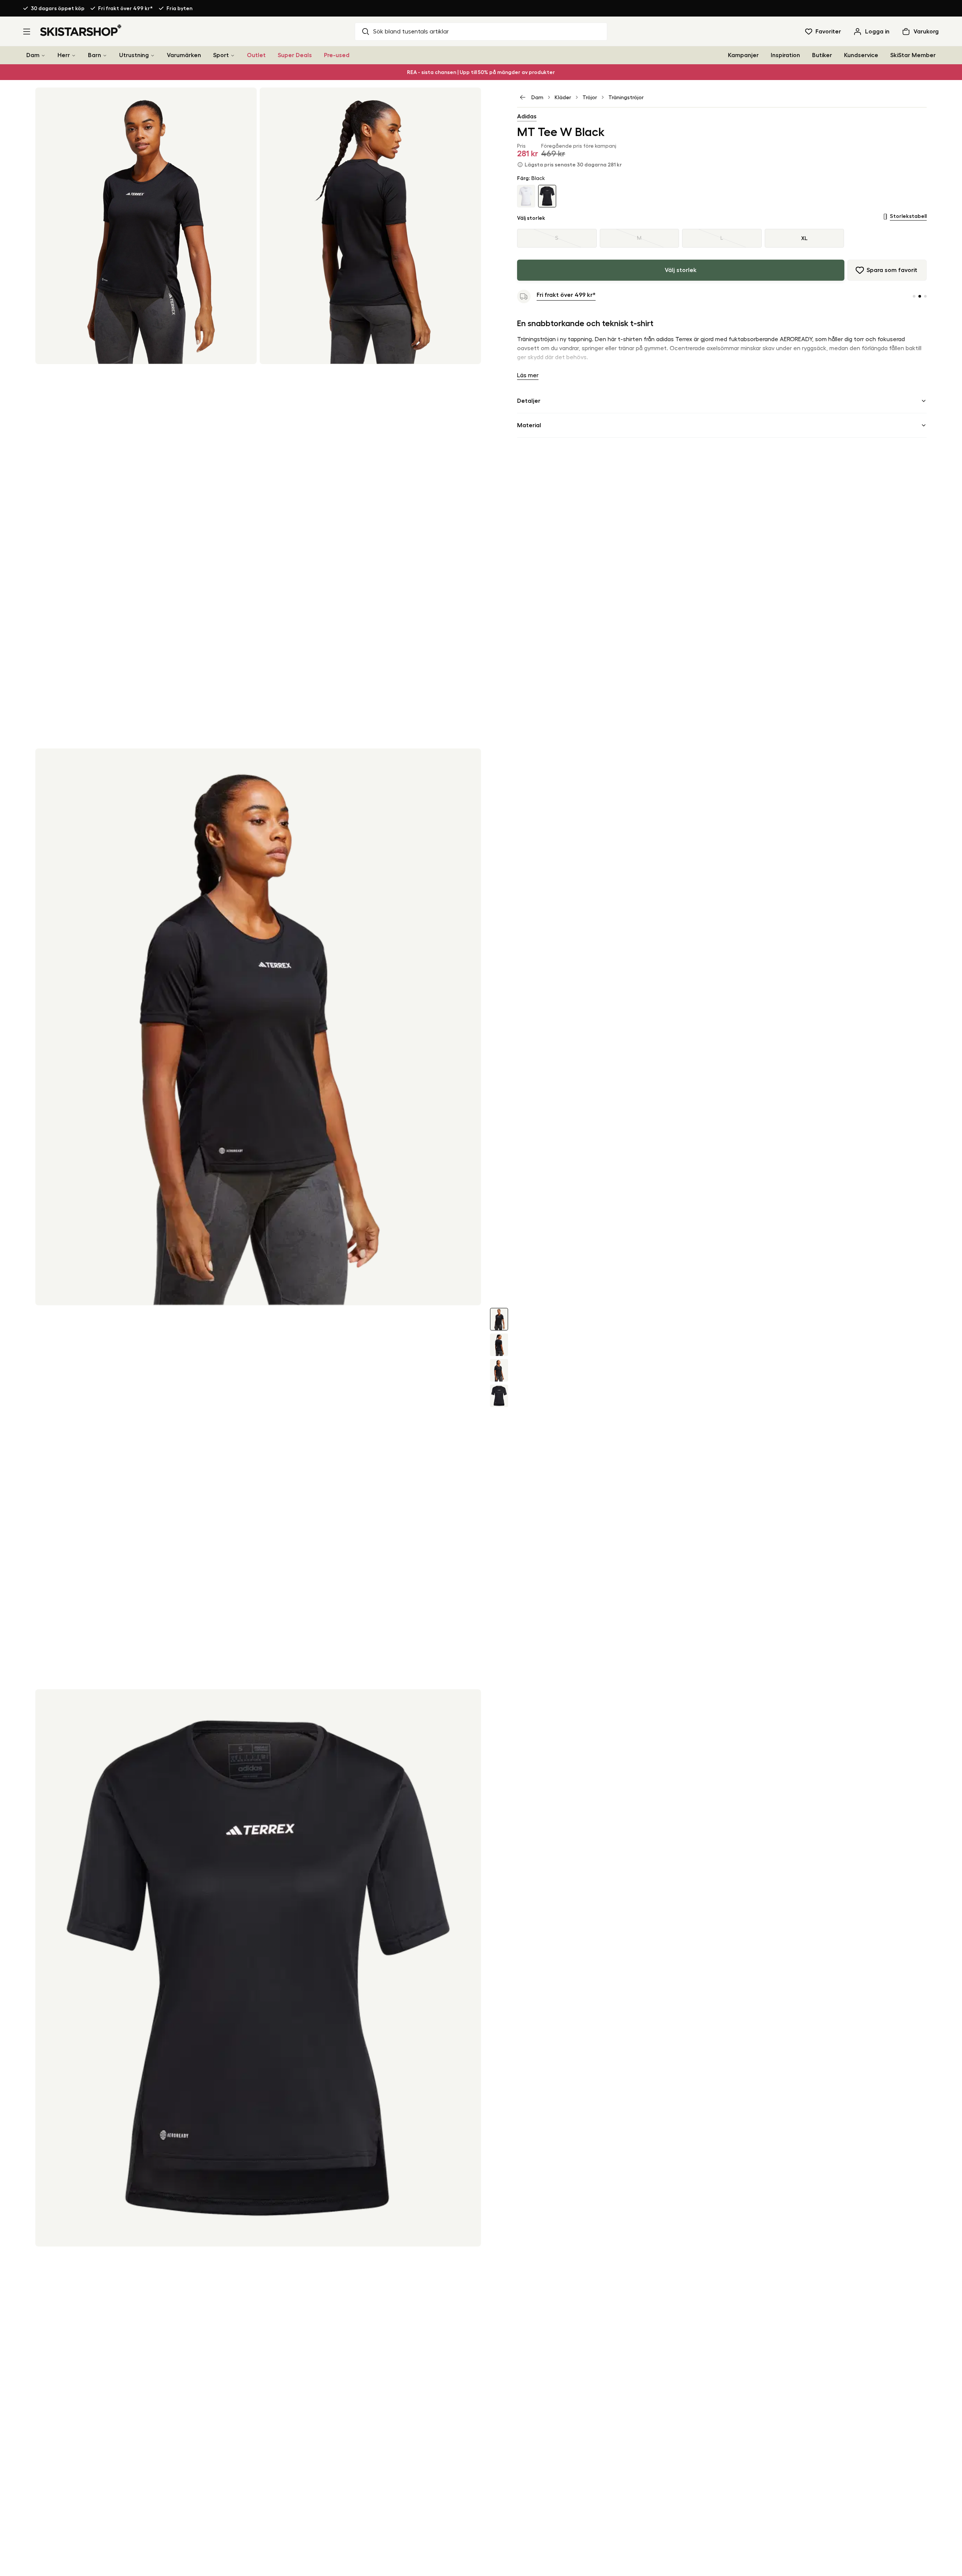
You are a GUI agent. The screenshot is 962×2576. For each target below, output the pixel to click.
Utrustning (134, 55)
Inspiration (785, 55)
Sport (221, 55)
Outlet (256, 55)
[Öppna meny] (27, 32)
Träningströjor (626, 97)
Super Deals (295, 55)
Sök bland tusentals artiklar (411, 32)
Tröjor (590, 97)
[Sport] (233, 55)
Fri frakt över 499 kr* (126, 8)
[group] (722, 238)
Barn (95, 55)
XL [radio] (804, 238)
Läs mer (528, 375)
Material (529, 425)
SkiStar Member (913, 55)
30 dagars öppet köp (58, 8)
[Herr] (74, 55)
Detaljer (529, 401)
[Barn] (105, 55)
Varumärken (184, 55)
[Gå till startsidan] (81, 30)
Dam (33, 55)
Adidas (527, 116)
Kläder (563, 97)
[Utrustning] (153, 55)
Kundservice (861, 55)
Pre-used (337, 55)
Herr (64, 55)
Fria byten (179, 8)
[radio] (557, 238)
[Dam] (43, 55)
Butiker (822, 55)
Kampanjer (743, 55)
